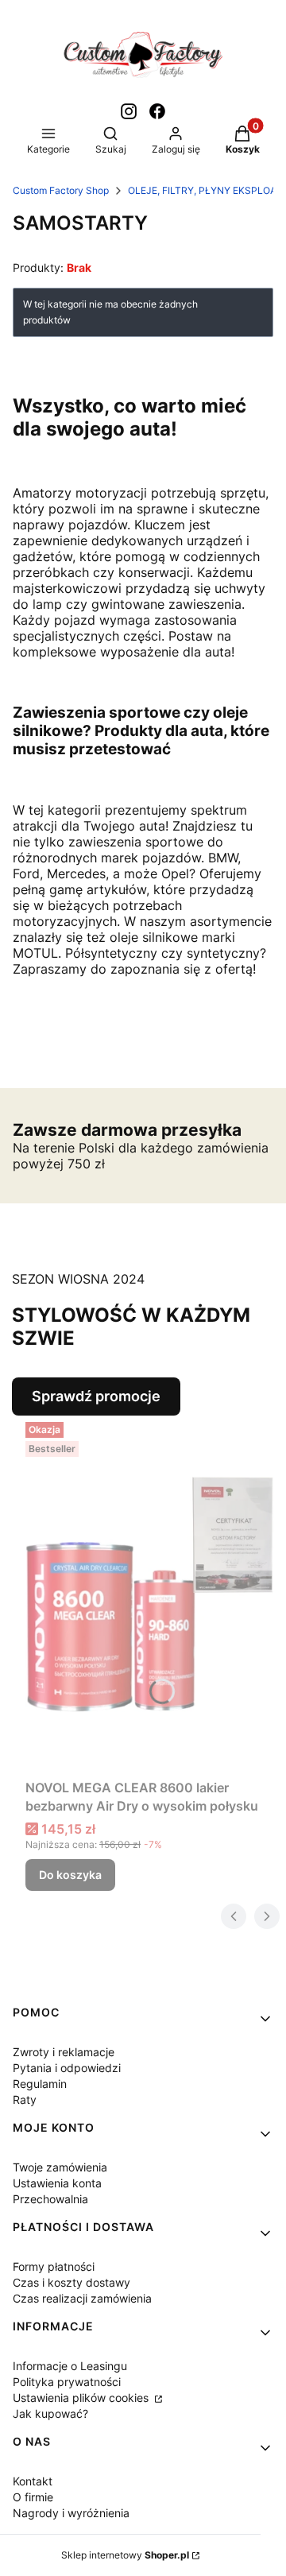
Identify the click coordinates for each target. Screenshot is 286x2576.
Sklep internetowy (125, 2555)
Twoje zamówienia (60, 2167)
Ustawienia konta (57, 2183)
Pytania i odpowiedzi (67, 2068)
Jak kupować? (50, 2413)
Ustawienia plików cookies (82, 2398)
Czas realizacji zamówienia (82, 2298)
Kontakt (33, 2481)
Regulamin (40, 2084)
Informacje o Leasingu (70, 2366)
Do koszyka (70, 1875)
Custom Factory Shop (61, 190)
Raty (25, 2100)
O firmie (33, 2497)
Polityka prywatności (67, 2382)
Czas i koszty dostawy (71, 2282)
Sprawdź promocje (96, 1396)
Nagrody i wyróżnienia (71, 2513)
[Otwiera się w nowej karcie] (129, 111)
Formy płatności (54, 2266)
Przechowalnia (50, 2199)
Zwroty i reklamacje (64, 2052)
